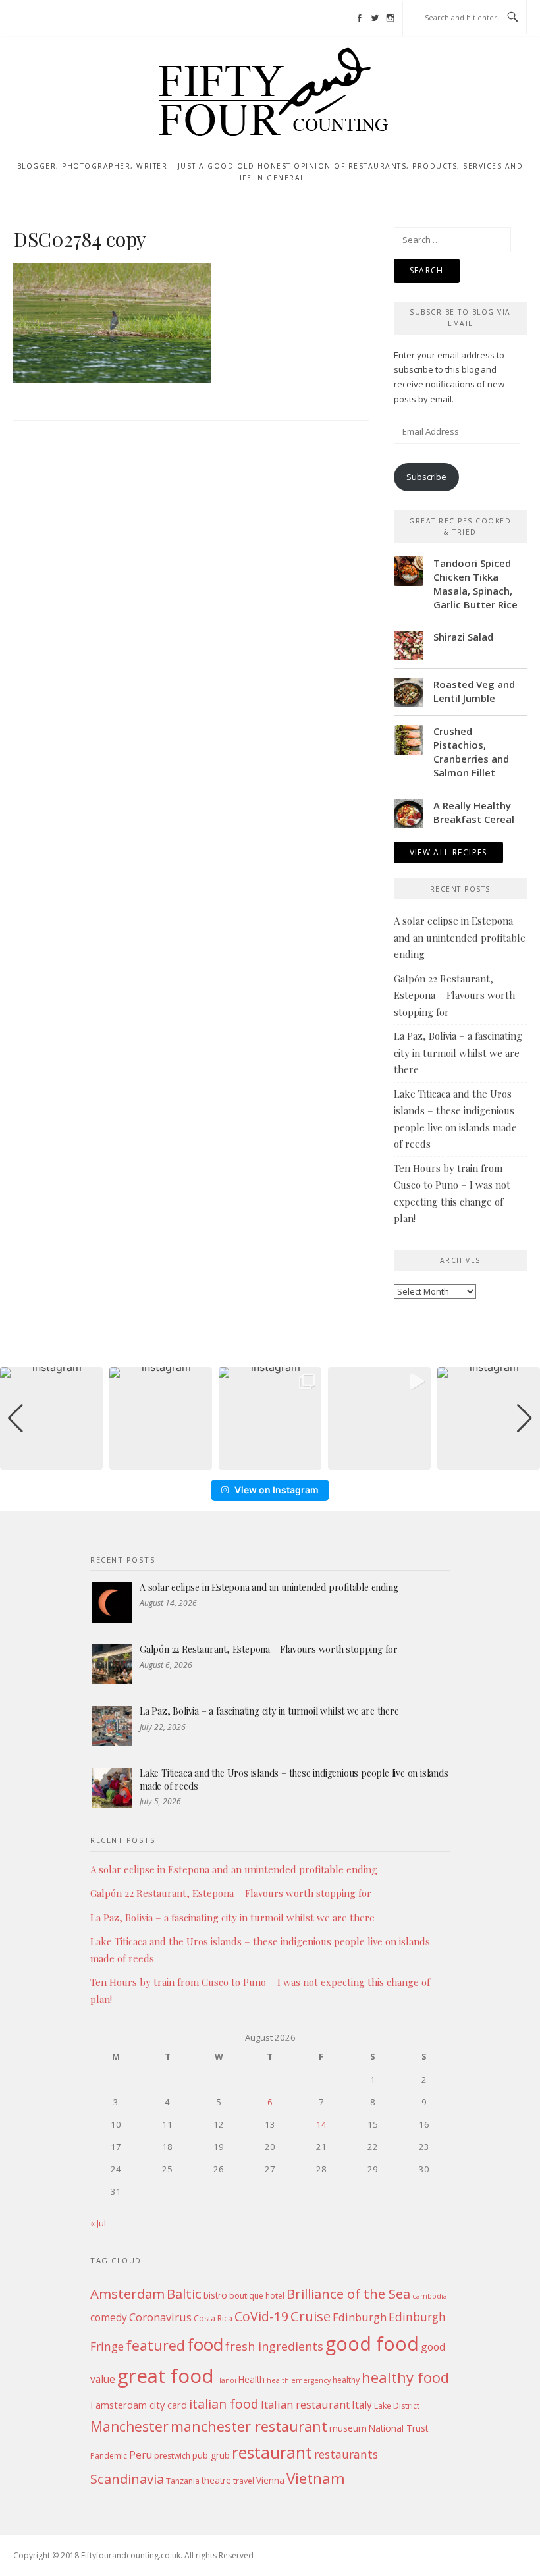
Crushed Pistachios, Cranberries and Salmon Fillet (471, 752)
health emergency (299, 2380)
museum (348, 2428)
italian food (224, 2404)
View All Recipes (448, 852)
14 (321, 2124)
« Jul (98, 2223)
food (205, 2344)
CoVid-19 (261, 2316)
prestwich (172, 2456)
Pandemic (109, 2456)
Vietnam (316, 2478)
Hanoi (226, 2380)
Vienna (270, 2480)
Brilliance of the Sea (348, 2294)
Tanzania (183, 2481)
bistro (215, 2295)
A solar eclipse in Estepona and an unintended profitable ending (460, 937)
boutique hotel (257, 2296)
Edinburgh (360, 2317)
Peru (141, 2455)
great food (166, 2376)
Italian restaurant (305, 2404)
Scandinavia (127, 2479)
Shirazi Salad (463, 637)
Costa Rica (213, 2318)
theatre (216, 2480)
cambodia (430, 2296)
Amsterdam (127, 2294)
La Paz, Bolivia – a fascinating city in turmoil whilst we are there (458, 1053)
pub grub (211, 2455)
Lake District (397, 2406)
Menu (38, 18)
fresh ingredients (274, 2346)
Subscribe (426, 477)
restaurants (346, 2454)
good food (372, 2343)
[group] (51, 1418)
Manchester (129, 2426)
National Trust (398, 2428)
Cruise (310, 2316)
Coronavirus (160, 2317)
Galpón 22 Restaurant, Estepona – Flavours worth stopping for (454, 995)
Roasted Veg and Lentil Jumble (474, 691)
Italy (362, 2405)
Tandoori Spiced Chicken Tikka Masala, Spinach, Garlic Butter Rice (475, 584)
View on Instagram (277, 1490)
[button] (270, 1461)
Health (252, 2379)
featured (155, 2345)
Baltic (184, 2294)
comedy (109, 2317)
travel (244, 2481)
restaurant (272, 2453)
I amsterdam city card (139, 2405)
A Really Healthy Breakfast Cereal (474, 812)
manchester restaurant (249, 2426)
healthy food (405, 2377)
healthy (346, 2380)
